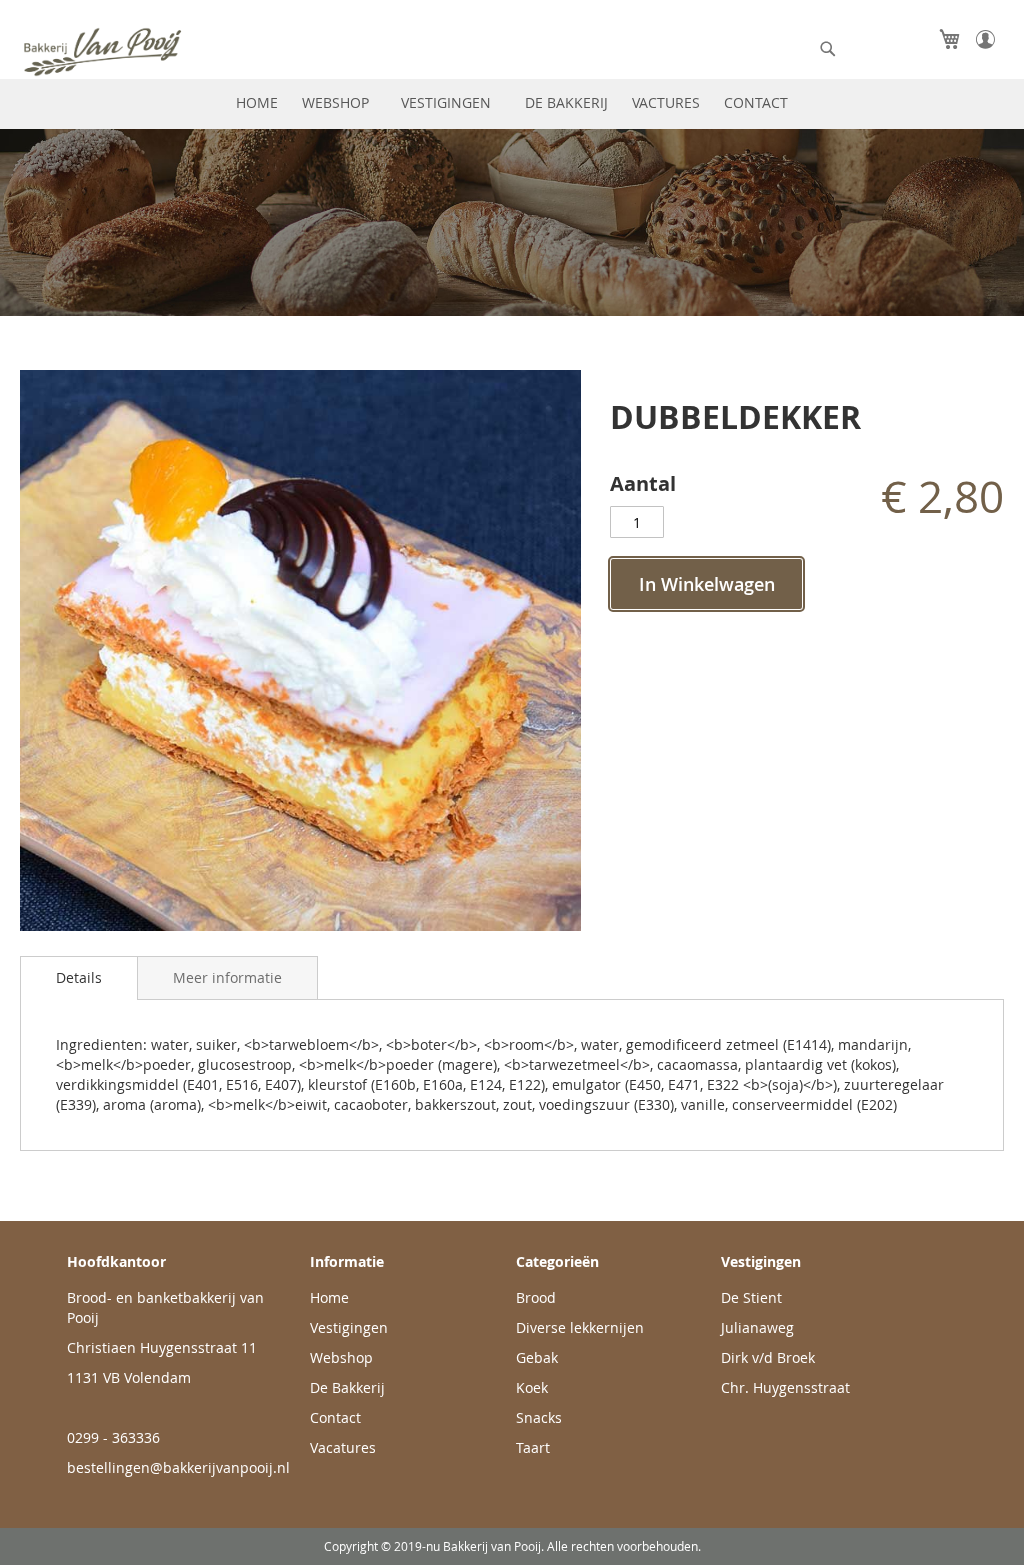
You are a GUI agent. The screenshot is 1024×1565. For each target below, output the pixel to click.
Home (329, 1297)
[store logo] (145, 51)
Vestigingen (349, 1327)
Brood (536, 1297)
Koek (532, 1387)
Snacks (539, 1417)
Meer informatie (227, 977)
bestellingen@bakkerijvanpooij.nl (178, 1467)
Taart (533, 1447)
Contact (335, 1417)
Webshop (341, 1357)
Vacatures (343, 1447)
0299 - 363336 (113, 1437)
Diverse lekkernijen (580, 1327)
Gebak (537, 1357)
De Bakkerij (347, 1387)
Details (79, 977)
